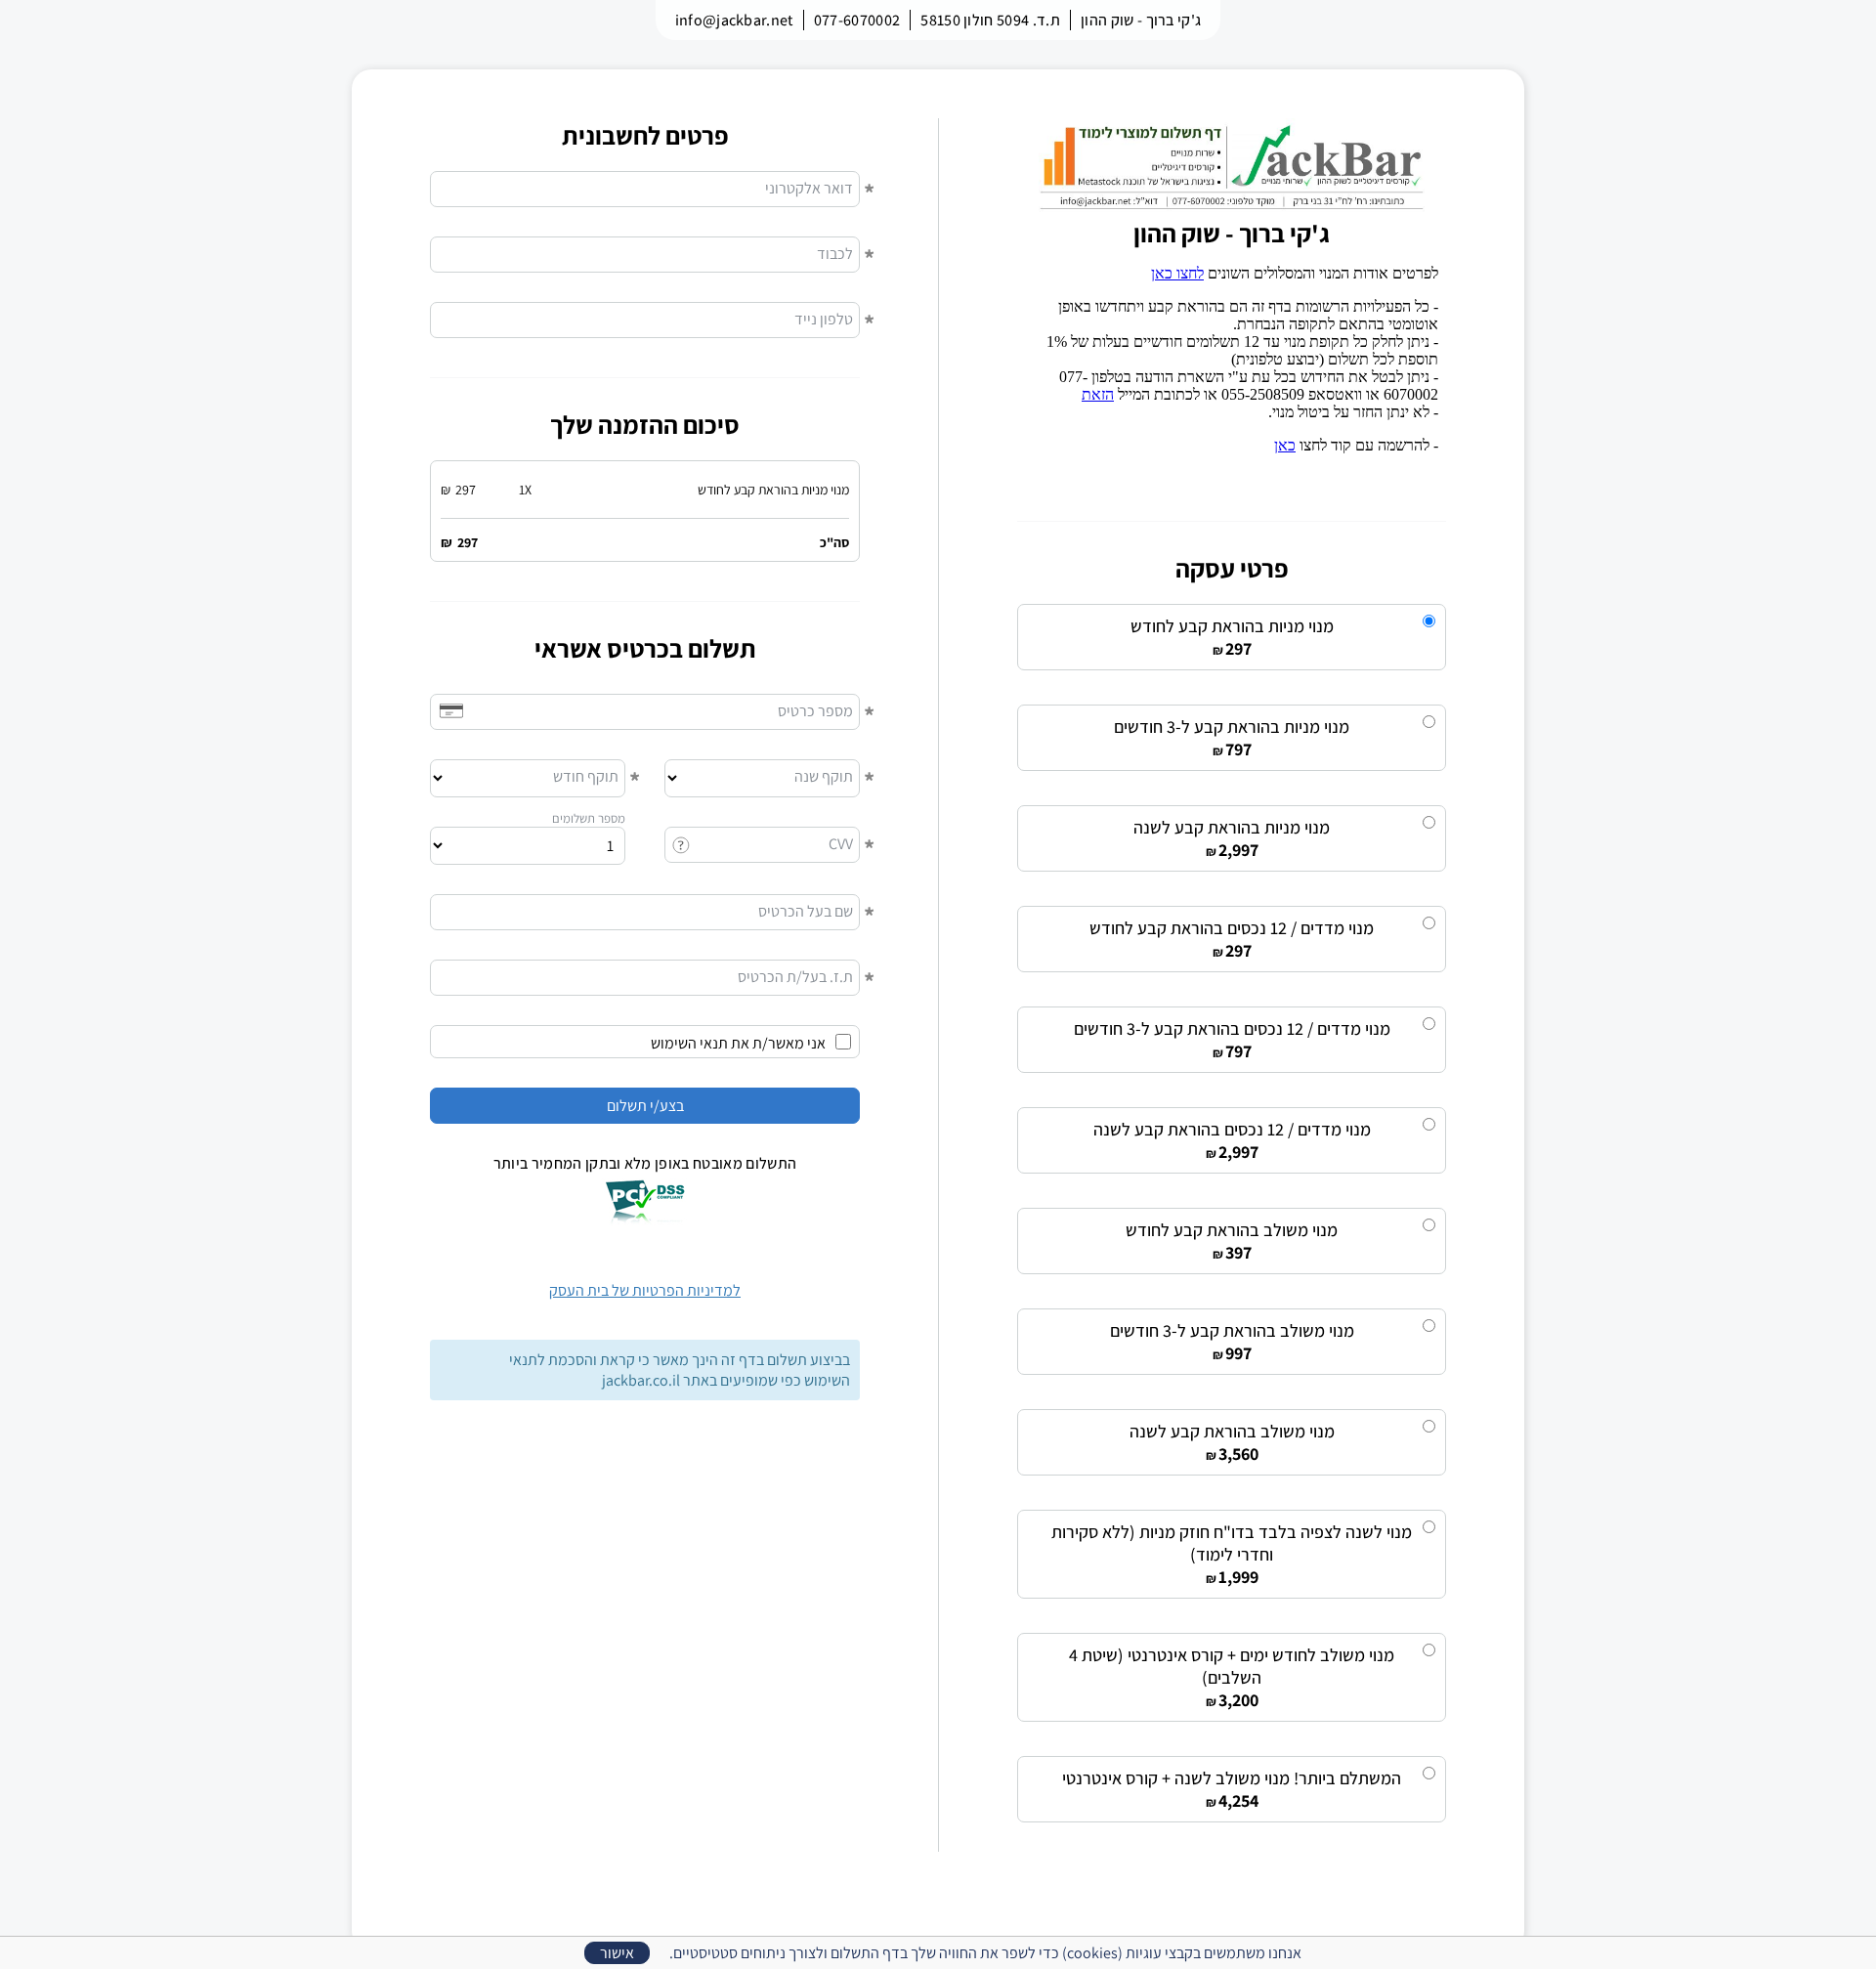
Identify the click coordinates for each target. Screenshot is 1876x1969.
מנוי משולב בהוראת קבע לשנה (1232, 1431)
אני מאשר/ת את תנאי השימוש (738, 1043)
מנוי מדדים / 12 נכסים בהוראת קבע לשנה (1232, 1129)
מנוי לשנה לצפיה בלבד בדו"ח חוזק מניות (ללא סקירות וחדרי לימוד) (1232, 1543)
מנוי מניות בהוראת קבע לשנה (1232, 827)
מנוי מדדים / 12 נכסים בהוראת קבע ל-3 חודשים (1232, 1028)
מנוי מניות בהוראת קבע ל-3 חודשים (1232, 727)
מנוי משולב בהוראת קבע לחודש (1232, 1230)
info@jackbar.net (734, 20)
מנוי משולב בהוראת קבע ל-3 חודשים (1232, 1330)
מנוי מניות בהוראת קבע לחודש (1232, 626)
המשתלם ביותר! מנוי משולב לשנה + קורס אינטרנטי (1232, 1778)
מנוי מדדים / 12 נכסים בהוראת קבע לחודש (1232, 928)
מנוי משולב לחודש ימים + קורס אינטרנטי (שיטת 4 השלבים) (1232, 1666)
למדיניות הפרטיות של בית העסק (645, 1290)
